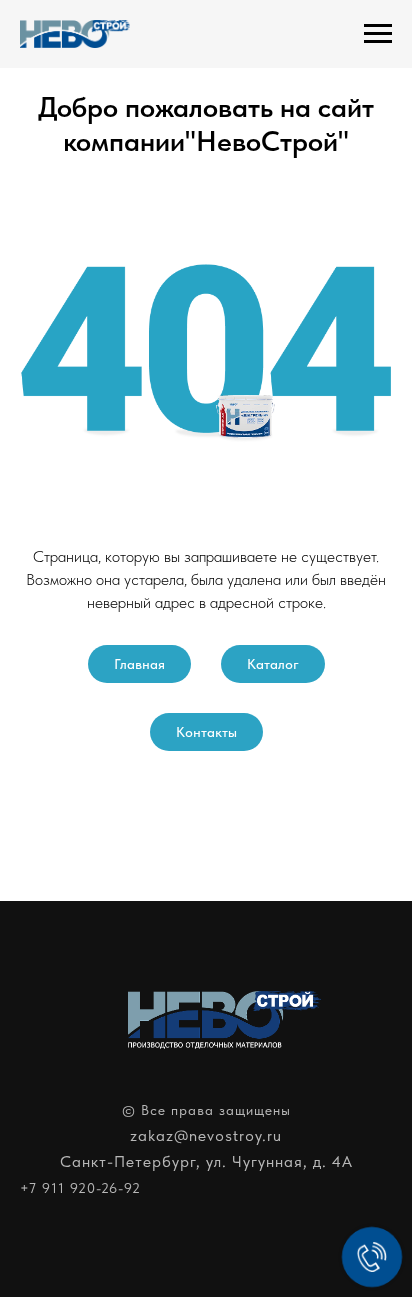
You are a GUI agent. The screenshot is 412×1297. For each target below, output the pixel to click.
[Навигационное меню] (378, 34)
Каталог (273, 664)
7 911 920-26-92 (85, 1188)
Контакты (206, 732)
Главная (139, 664)
